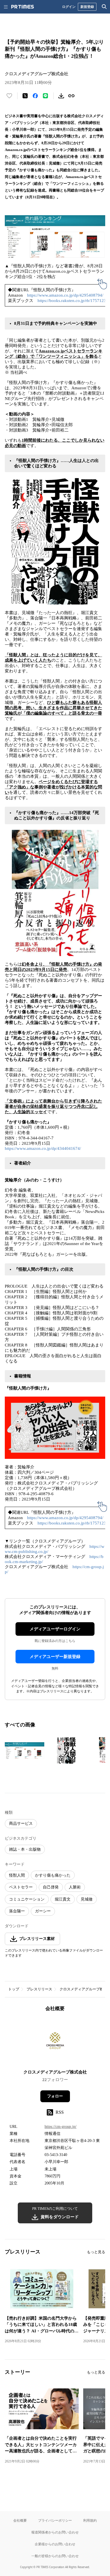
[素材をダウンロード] (61, 96)
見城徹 (87, 1899)
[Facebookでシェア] (35, 96)
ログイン (69, 7)
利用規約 (90, 2520)
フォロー (55, 2096)
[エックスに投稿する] (25, 96)
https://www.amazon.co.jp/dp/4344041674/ (43, 1148)
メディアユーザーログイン (55, 1629)
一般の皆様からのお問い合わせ (55, 2556)
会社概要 (20, 2520)
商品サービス (21, 1823)
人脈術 (75, 1887)
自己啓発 (51, 1887)
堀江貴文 (63, 1899)
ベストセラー (21, 1887)
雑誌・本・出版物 (25, 1849)
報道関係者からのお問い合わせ (55, 2532)
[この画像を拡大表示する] (25, 1750)
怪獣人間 (17, 1875)
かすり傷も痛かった (53, 1875)
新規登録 (87, 7)
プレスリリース (39, 1989)
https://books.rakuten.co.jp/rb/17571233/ (73, 301)
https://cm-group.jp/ (60, 2127)
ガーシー (43, 1911)
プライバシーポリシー (55, 2520)
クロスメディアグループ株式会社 (55, 2072)
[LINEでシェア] (45, 96)
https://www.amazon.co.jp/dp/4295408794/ (65, 295)
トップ (14, 1989)
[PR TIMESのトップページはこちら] (23, 7)
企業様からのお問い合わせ (55, 2544)
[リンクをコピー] (71, 96)
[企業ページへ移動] (55, 2042)
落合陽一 (17, 1911)
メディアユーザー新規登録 (55, 1657)
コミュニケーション (27, 1899)
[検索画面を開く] (104, 7)
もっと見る (96, 2252)
